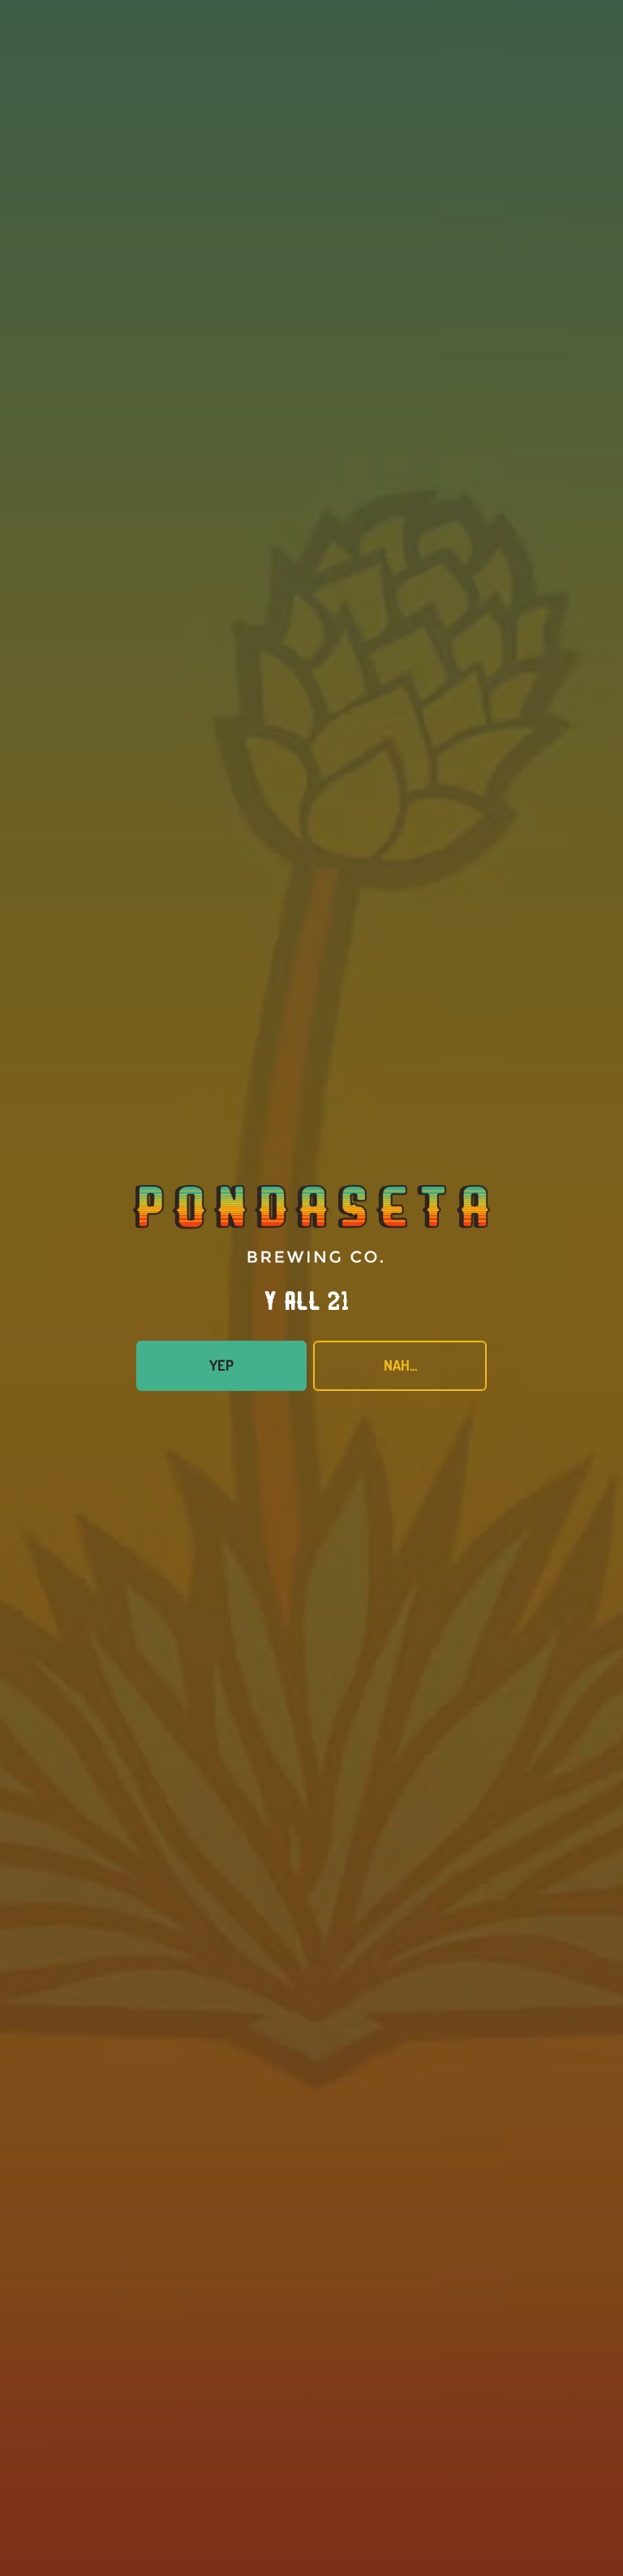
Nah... (400, 1365)
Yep (221, 1365)
